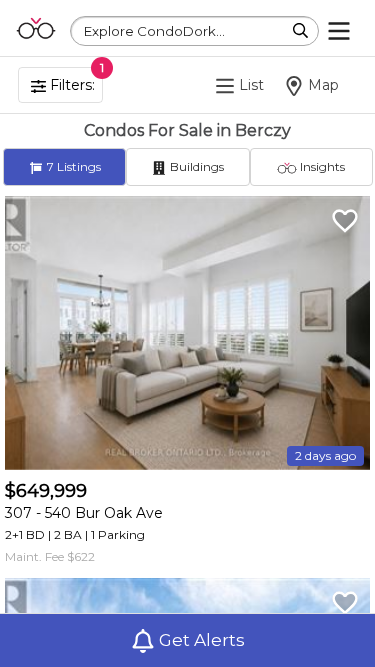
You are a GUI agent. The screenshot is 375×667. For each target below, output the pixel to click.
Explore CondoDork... (154, 31)
